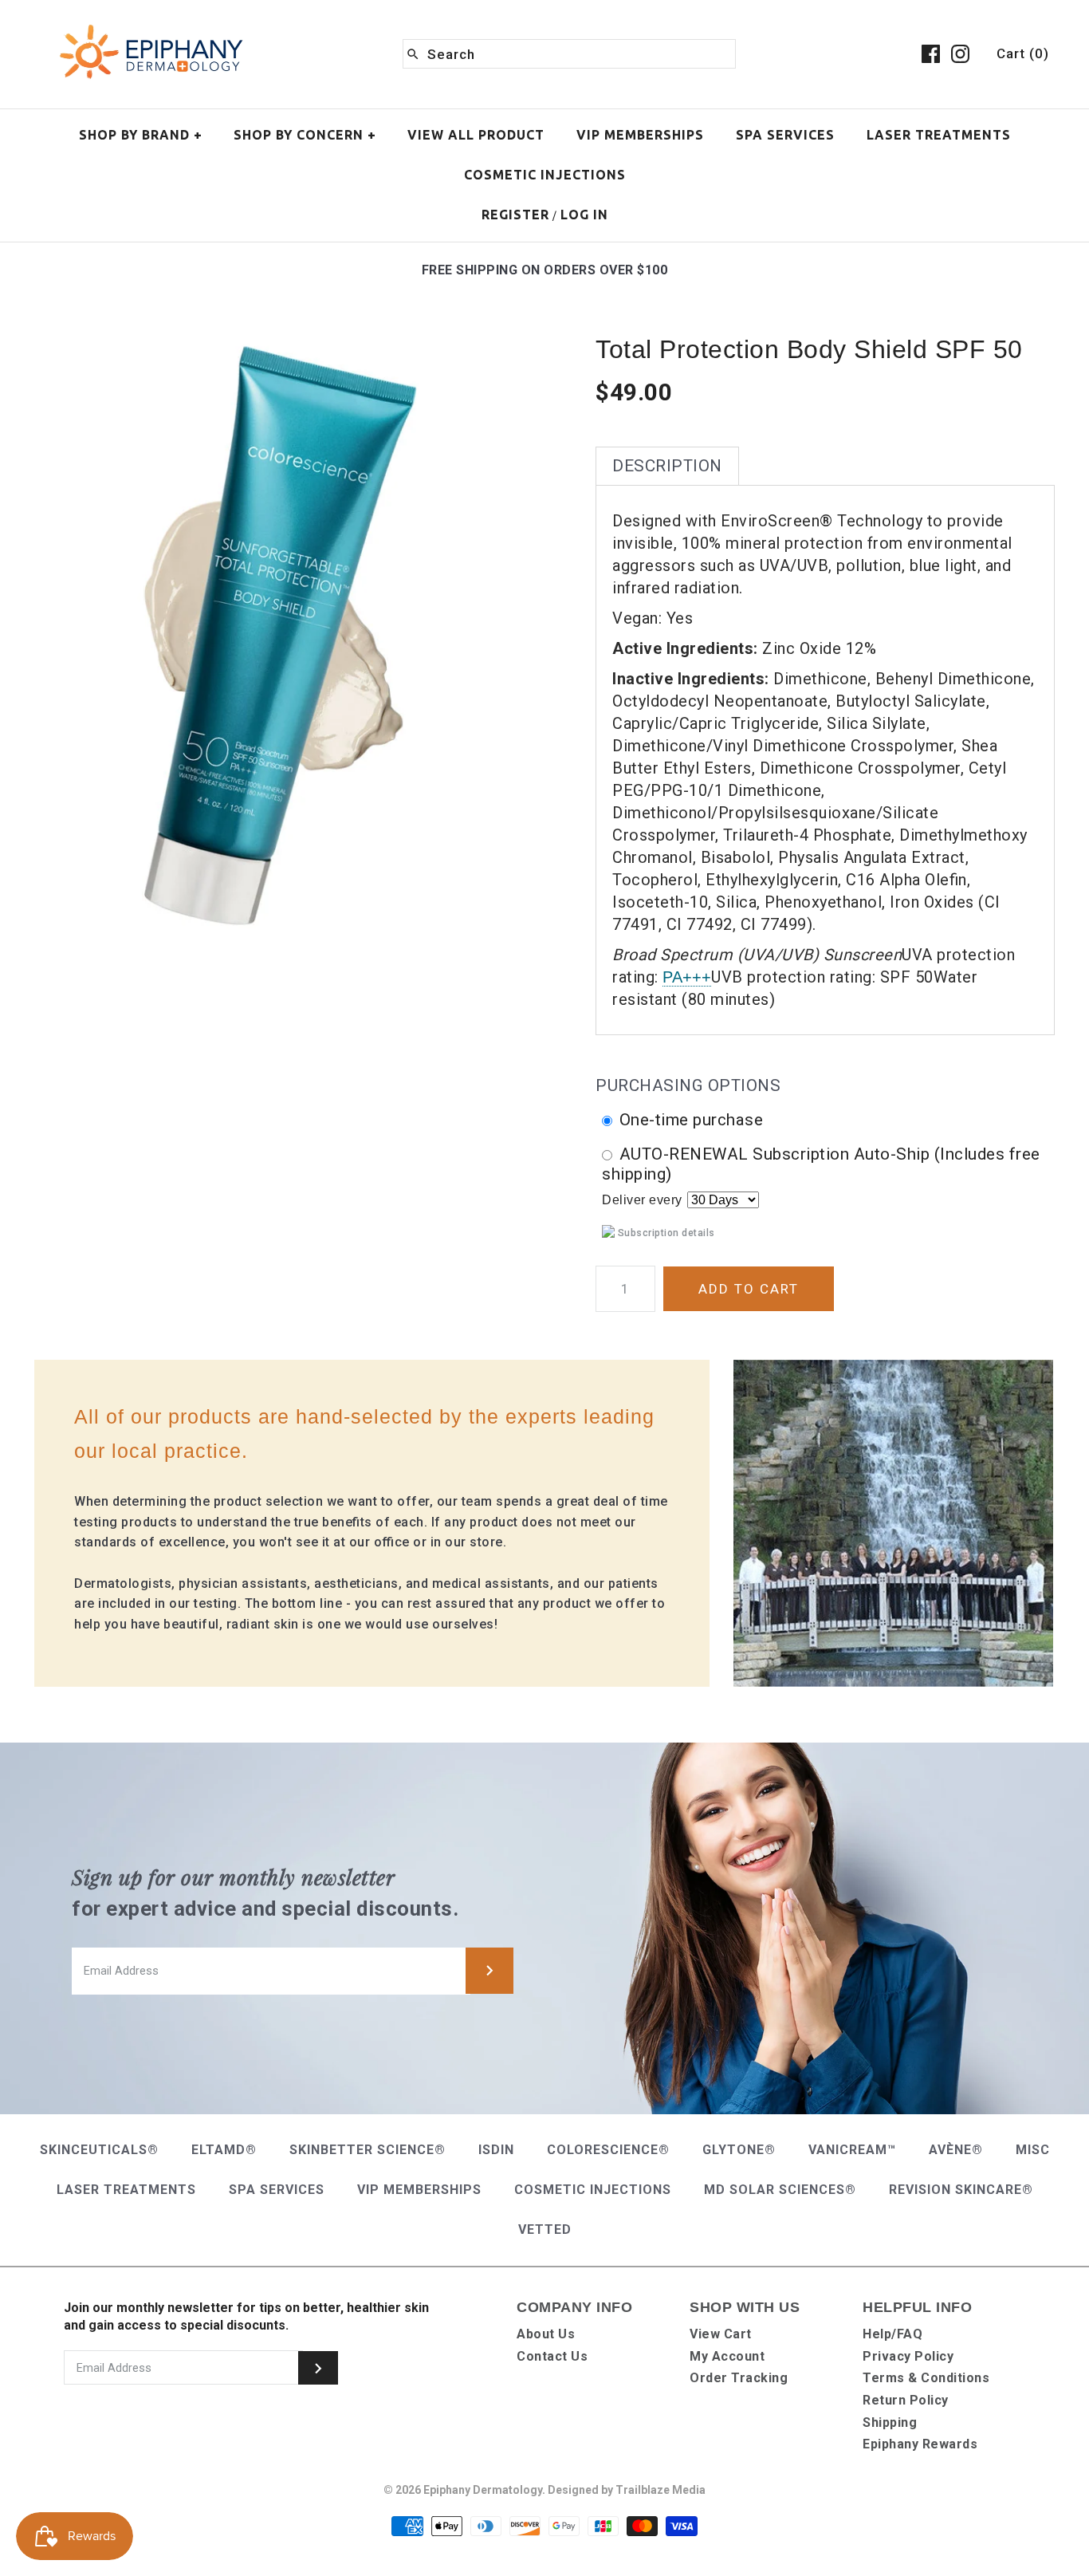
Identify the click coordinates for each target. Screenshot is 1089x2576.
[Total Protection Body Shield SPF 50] (264, 344)
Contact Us (552, 2356)
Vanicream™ (852, 2150)
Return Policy (906, 2400)
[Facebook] (931, 54)
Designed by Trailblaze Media (627, 2490)
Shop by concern (305, 135)
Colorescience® (608, 2150)
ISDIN (496, 2150)
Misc (1033, 2150)
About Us (546, 2334)
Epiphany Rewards (920, 2444)
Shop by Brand (141, 135)
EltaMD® (224, 2150)
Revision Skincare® (961, 2190)
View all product (476, 135)
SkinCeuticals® (99, 2150)
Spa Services (785, 135)
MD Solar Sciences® (780, 2190)
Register (515, 215)
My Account (727, 2356)
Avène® (956, 2150)
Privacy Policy (908, 2356)
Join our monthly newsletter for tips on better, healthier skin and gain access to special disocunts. (246, 2316)
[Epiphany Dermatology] (151, 26)
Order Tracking (739, 2378)
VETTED (545, 2229)
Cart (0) (1023, 53)
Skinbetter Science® (368, 2150)
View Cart (721, 2334)
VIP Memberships (640, 135)
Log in (584, 215)
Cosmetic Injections (545, 175)
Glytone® (739, 2150)
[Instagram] (960, 54)
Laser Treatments (939, 135)
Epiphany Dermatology (483, 2490)
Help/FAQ (892, 2334)
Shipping (890, 2422)
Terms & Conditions (926, 2378)
